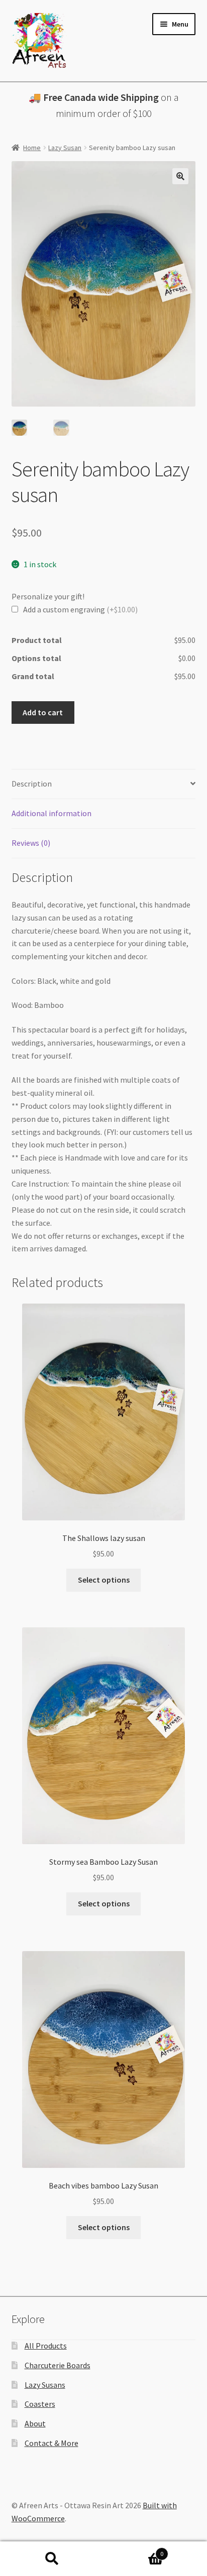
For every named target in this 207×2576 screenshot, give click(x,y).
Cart (133, 2550)
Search (52, 2559)
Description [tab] (32, 784)
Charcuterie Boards (58, 2365)
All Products (46, 2346)
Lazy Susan (65, 148)
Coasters (40, 2404)
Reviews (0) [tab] (31, 843)
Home (32, 148)
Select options (104, 1580)
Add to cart (43, 712)
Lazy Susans (45, 2385)
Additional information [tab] (51, 813)
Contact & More (51, 2443)
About (35, 2423)
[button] (180, 176)
